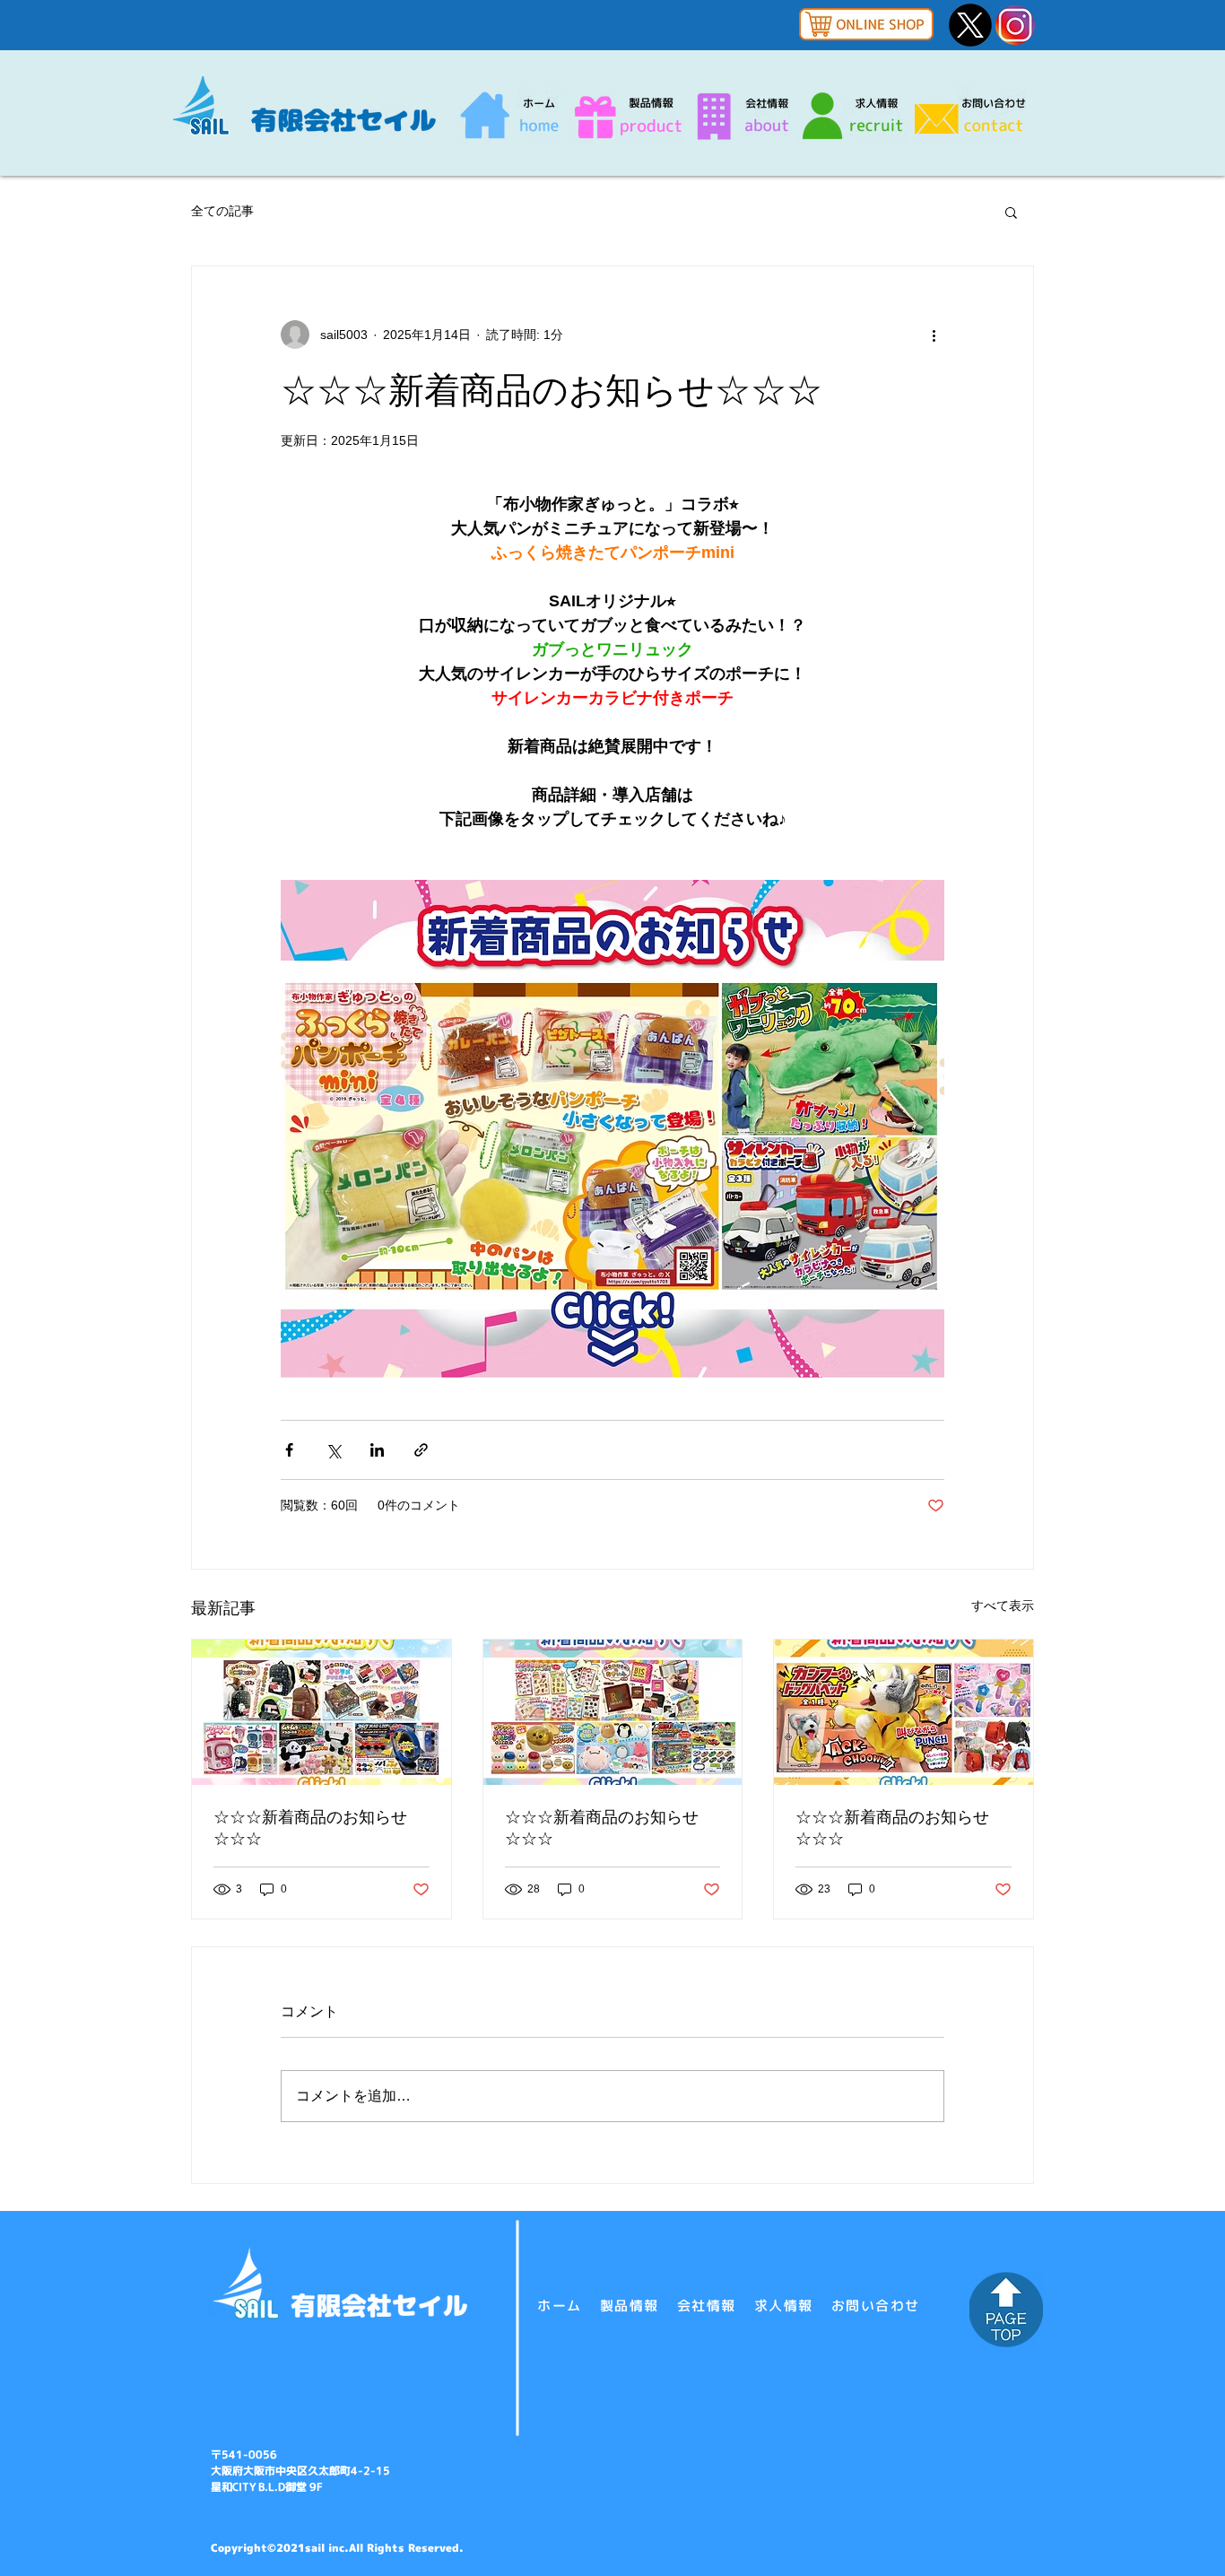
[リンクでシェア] (421, 1450)
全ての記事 (222, 211)
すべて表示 (1003, 1606)
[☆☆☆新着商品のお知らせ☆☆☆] (321, 1712)
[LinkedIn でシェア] (377, 1450)
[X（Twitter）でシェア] (333, 1450)
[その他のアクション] (934, 335)
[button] (1011, 212)
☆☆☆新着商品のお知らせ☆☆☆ (310, 1828)
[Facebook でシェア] (289, 1450)
